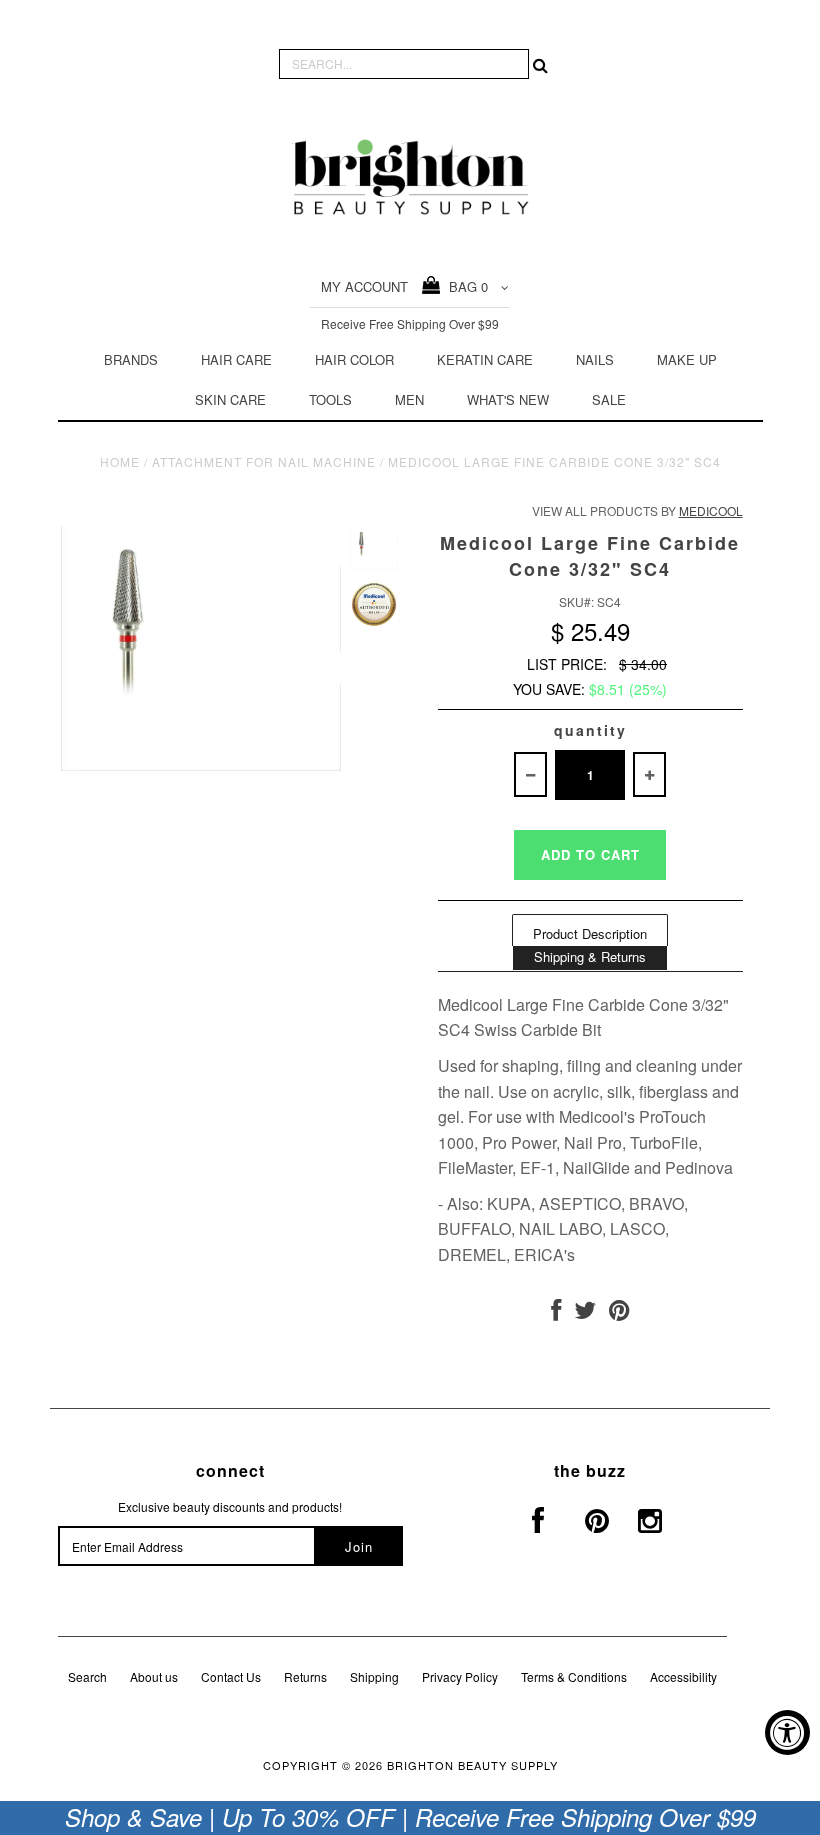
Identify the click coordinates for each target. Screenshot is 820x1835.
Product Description (590, 933)
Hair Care (236, 359)
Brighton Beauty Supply (472, 1765)
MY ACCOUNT (364, 286)
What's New (508, 399)
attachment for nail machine (264, 461)
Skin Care (230, 399)
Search (87, 1676)
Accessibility (683, 1676)
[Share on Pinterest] (619, 1313)
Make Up (687, 359)
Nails (595, 359)
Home (120, 461)
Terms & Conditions (574, 1676)
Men (409, 399)
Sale (609, 399)
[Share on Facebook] (556, 1313)
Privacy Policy (460, 1676)
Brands (131, 359)
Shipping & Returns (590, 956)
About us (154, 1676)
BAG (464, 286)
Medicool (711, 510)
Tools (330, 399)
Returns (305, 1676)
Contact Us (231, 1676)
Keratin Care (485, 359)
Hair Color (354, 359)
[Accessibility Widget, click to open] (787, 1732)
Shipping (374, 1676)
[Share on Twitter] (585, 1313)
